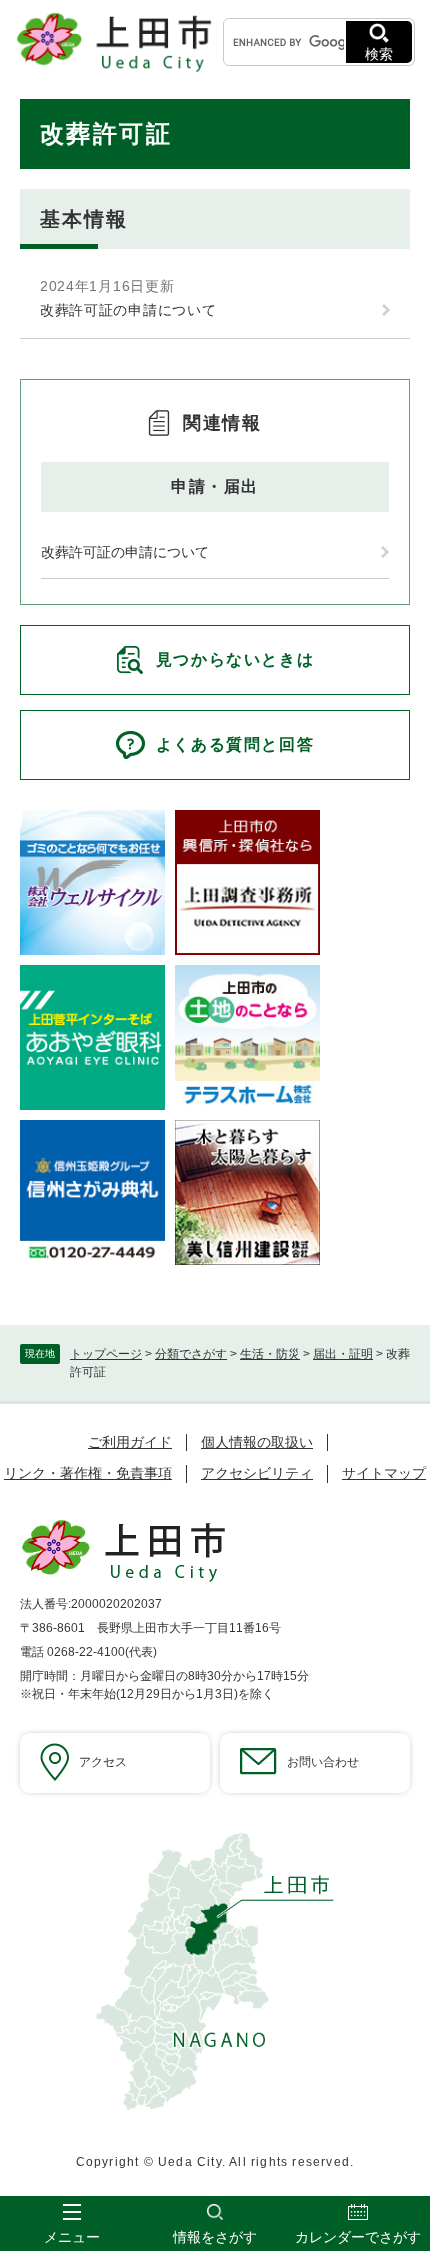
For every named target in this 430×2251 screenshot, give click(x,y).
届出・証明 (343, 1354)
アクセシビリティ (257, 1473)
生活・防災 (270, 1354)
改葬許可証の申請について (128, 310)
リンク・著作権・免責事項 (88, 1473)
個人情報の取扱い (257, 1442)
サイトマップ (384, 1473)
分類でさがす (191, 1354)
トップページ (106, 1354)
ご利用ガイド (130, 1442)
